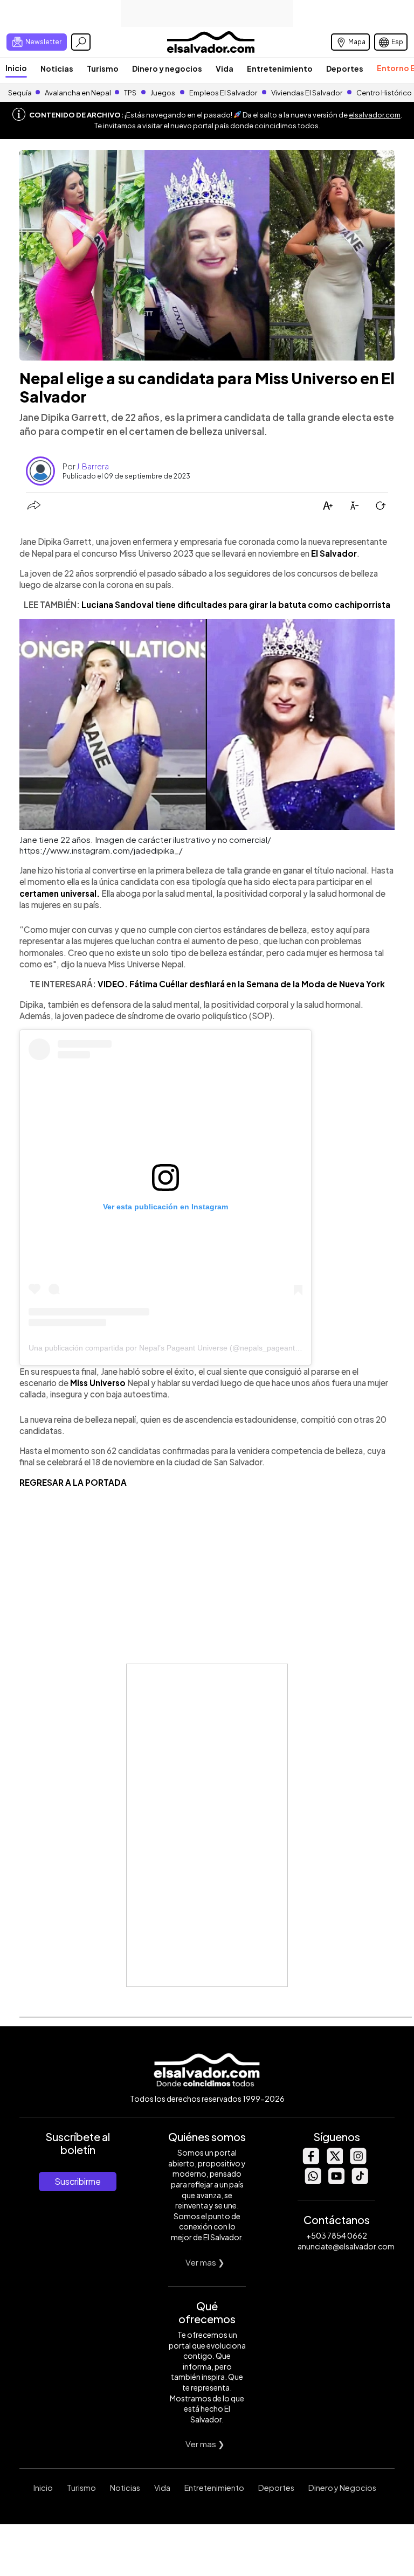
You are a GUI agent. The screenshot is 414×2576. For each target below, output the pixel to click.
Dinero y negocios (167, 68)
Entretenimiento (280, 68)
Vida (225, 68)
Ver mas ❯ (205, 2262)
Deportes (345, 68)
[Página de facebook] (310, 2161)
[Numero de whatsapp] (313, 2181)
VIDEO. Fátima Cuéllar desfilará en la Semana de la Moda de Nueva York (241, 984)
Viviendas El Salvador (307, 93)
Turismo (103, 68)
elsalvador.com (375, 115)
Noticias (57, 68)
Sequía (20, 93)
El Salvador (334, 553)
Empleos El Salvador (223, 93)
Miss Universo (97, 1383)
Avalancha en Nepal (78, 93)
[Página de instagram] (358, 2161)
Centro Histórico (384, 93)
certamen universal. (60, 893)
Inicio (16, 68)
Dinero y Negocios (342, 2488)
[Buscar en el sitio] (81, 42)
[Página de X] (334, 2161)
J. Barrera (93, 466)
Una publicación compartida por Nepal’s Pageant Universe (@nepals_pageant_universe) (180, 1348)
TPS (130, 93)
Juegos (163, 93)
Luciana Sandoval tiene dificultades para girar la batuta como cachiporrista (236, 604)
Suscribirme (78, 2181)
